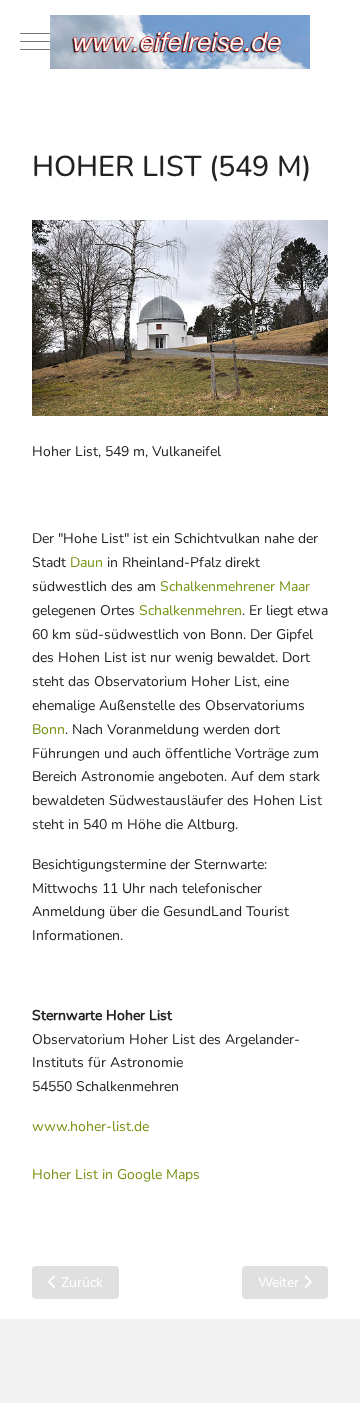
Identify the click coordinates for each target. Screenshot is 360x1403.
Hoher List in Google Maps (116, 1174)
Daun (86, 562)
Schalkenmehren (190, 610)
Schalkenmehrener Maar (235, 586)
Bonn (48, 729)
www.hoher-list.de (90, 1126)
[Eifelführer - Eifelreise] (180, 42)
